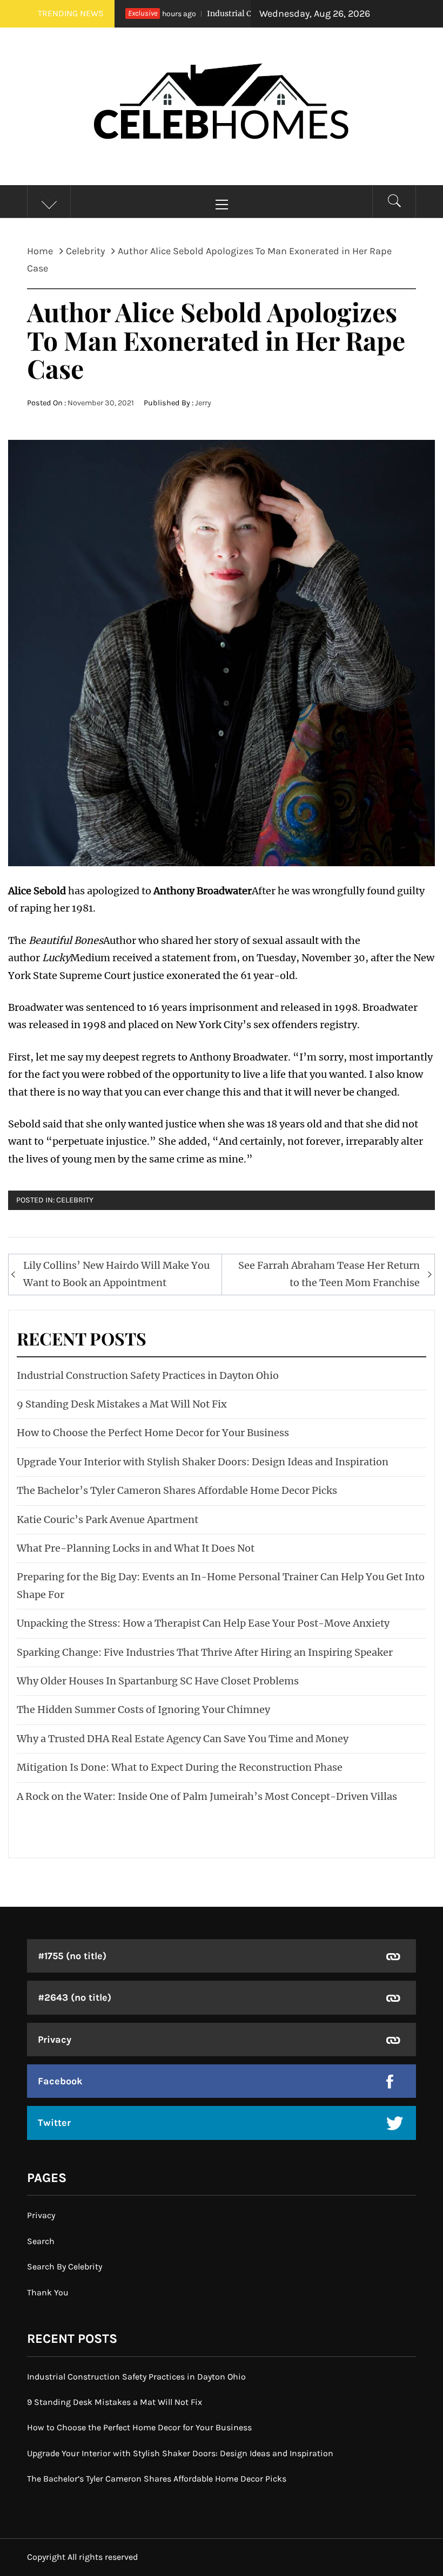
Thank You (48, 2292)
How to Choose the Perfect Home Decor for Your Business (153, 1433)
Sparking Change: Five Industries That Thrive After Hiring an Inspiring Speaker (205, 1652)
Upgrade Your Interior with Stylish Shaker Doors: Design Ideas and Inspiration (203, 1462)
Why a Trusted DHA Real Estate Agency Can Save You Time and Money (183, 1739)
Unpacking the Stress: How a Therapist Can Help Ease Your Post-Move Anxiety (203, 1623)
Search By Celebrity (65, 2266)
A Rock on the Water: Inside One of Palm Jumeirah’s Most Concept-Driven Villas (207, 1796)
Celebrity (75, 1200)
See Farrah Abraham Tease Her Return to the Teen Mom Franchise (329, 1274)
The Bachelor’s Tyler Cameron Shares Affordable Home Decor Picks (177, 1490)
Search (41, 2241)
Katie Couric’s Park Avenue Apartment (108, 1520)
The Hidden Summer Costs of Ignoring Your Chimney (143, 1710)
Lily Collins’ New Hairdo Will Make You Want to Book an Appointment (116, 1274)
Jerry (203, 403)
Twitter (54, 2123)
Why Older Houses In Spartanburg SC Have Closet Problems (158, 1681)
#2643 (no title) (75, 1997)
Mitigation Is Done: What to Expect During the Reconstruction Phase (180, 1767)
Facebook (60, 2081)
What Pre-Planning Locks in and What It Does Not (136, 1548)
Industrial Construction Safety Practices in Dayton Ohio (148, 1375)
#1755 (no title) (72, 1956)
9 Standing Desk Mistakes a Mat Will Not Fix (122, 1404)
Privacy (55, 2040)
